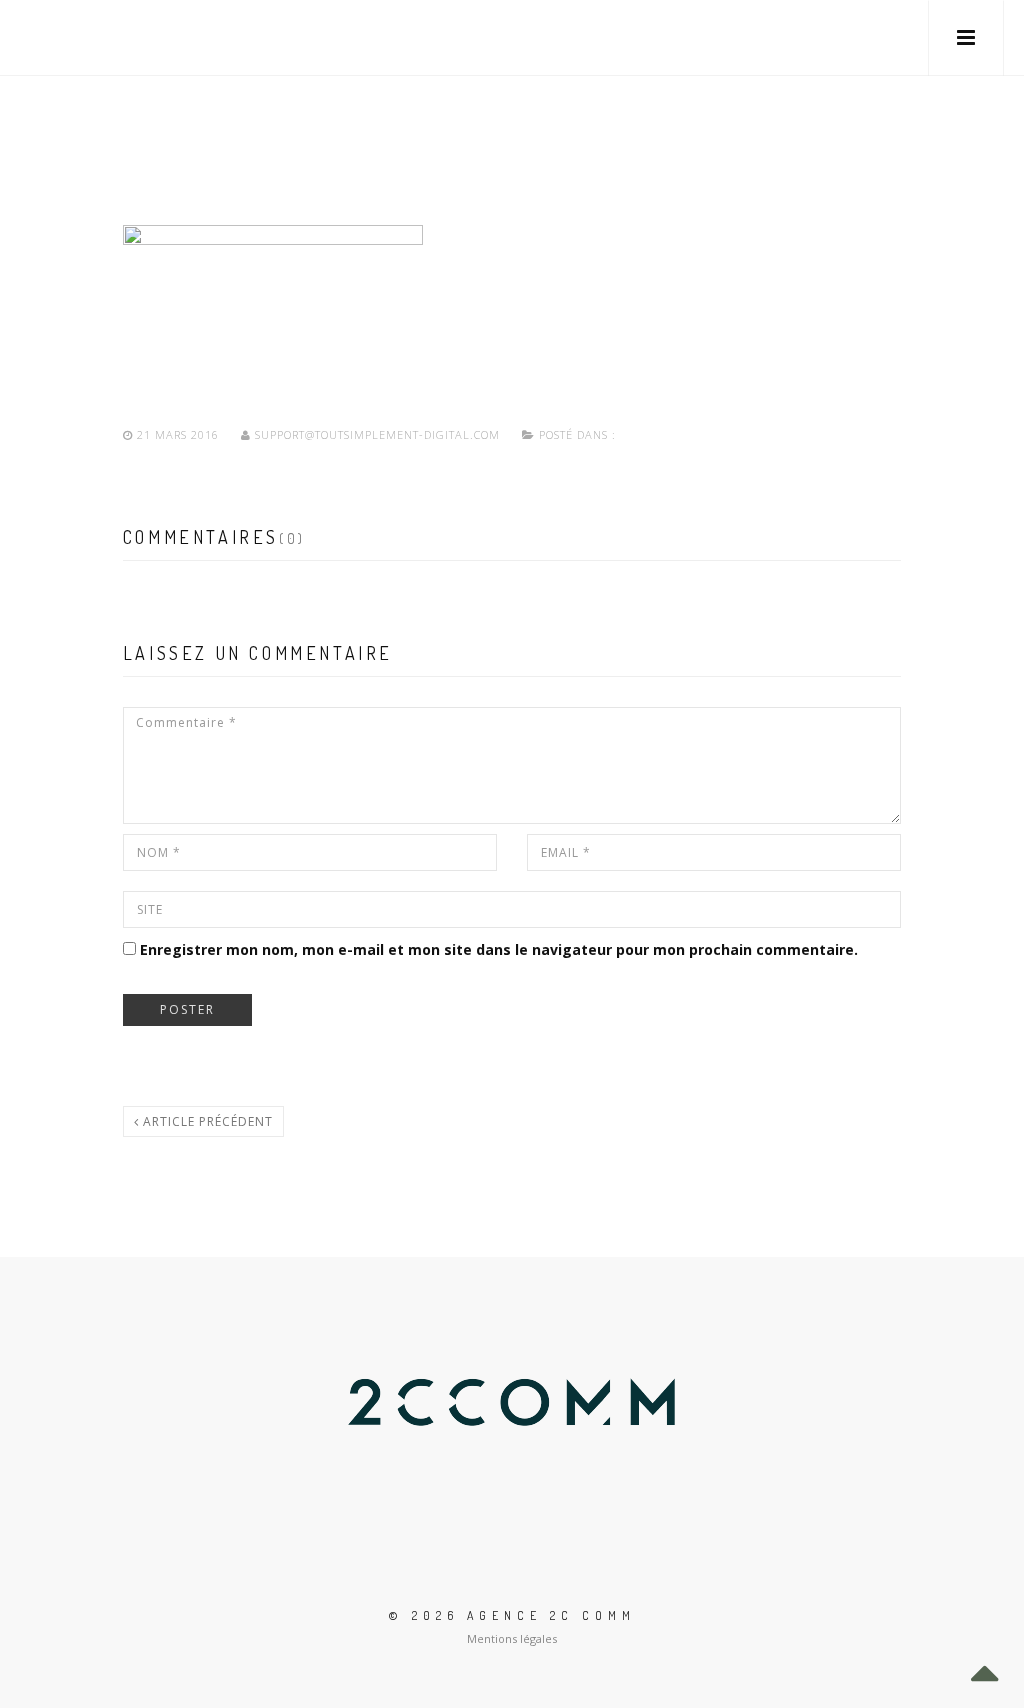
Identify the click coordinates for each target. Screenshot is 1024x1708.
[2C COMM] (80, 37)
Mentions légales (512, 1638)
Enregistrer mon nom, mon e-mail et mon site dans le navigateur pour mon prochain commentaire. (499, 949)
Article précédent (206, 1121)
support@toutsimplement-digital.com (377, 434)
